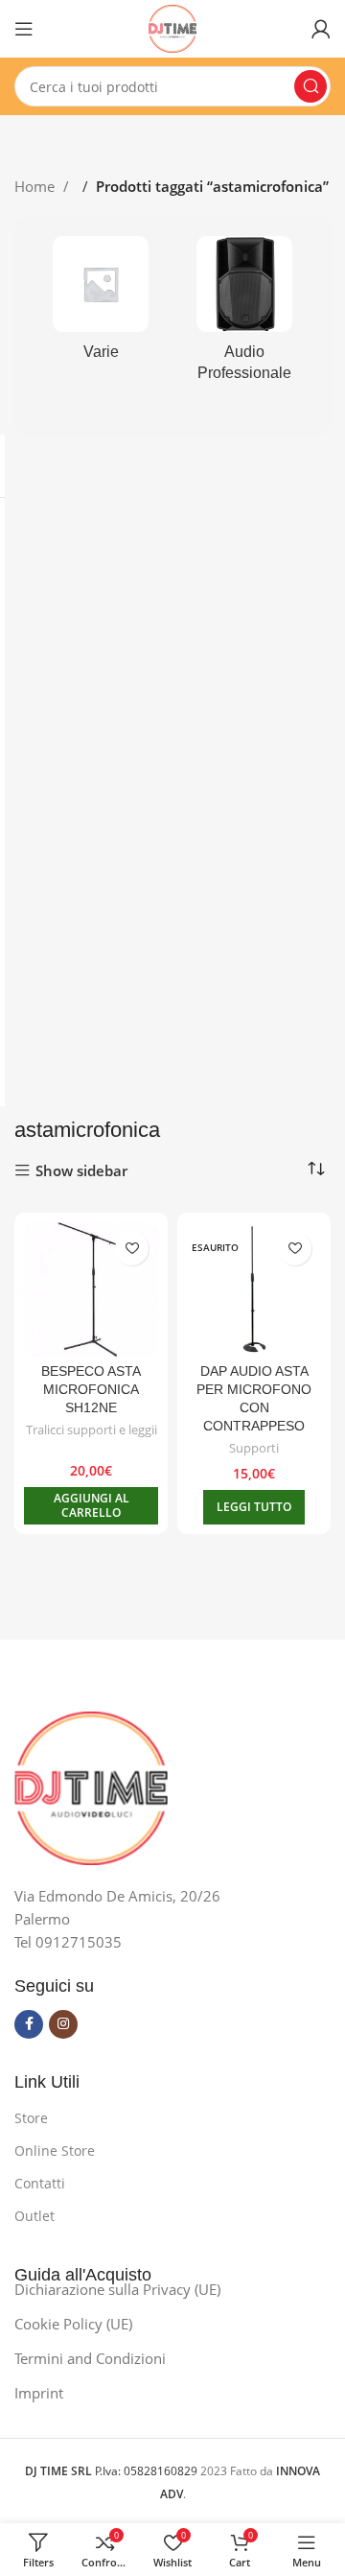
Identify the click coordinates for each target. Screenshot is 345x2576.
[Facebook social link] (29, 2024)
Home (36, 186)
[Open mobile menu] (24, 29)
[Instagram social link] (63, 2024)
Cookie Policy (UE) (73, 2324)
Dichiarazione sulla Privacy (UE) (117, 2289)
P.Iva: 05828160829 (113, 2471)
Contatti (40, 2183)
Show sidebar (81, 1171)
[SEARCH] (310, 86)
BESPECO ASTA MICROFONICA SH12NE (91, 1390)
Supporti (254, 1448)
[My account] (321, 29)
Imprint (39, 2393)
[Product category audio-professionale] (244, 315)
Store (31, 2118)
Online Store (55, 2151)
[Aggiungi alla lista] (132, 1249)
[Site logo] (172, 27)
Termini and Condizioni (90, 2358)
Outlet (34, 2216)
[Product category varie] (101, 304)
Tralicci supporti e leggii (92, 1430)
